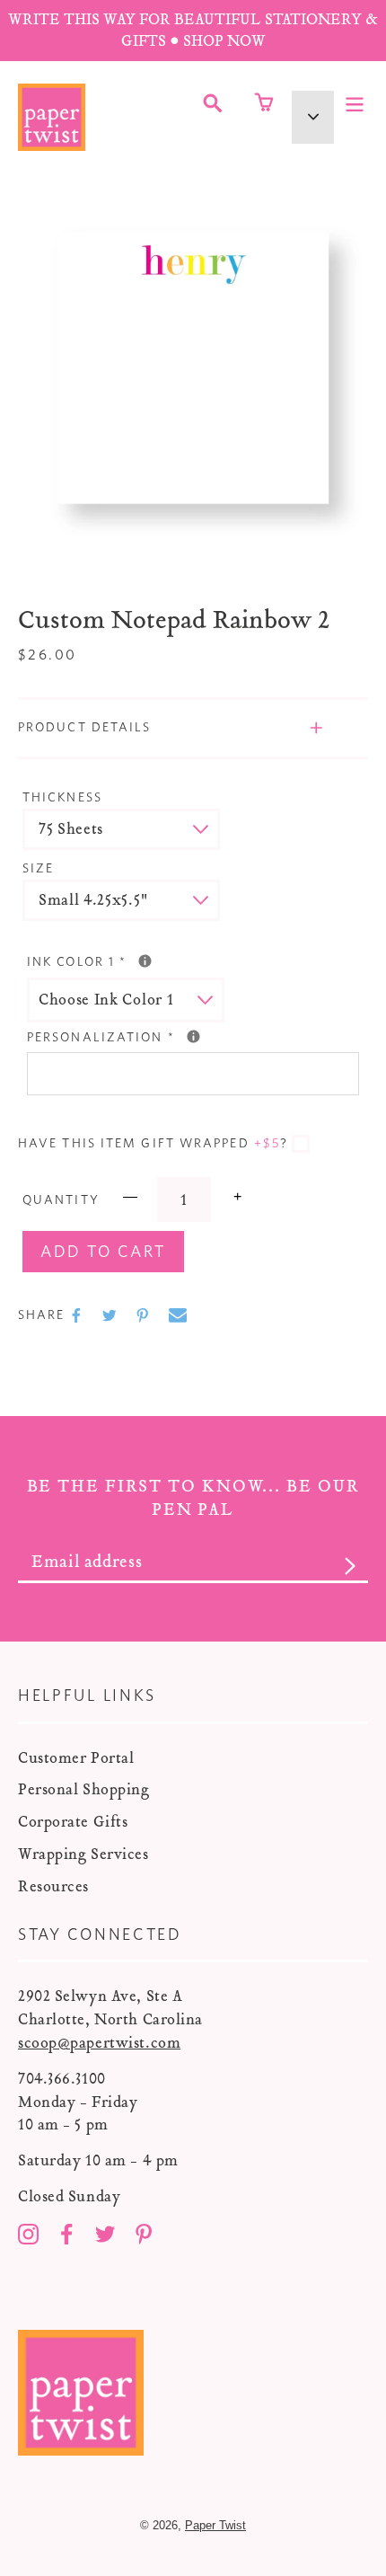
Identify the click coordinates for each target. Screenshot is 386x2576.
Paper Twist (215, 2525)
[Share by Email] (178, 1315)
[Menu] (355, 102)
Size (38, 869)
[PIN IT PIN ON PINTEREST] (145, 1315)
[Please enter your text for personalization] (193, 1036)
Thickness (62, 798)
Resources (53, 1886)
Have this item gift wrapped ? (153, 1144)
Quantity (61, 1200)
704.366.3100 (62, 2079)
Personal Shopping (84, 1789)
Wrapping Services (83, 1854)
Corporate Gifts (73, 1822)
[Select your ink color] (145, 961)
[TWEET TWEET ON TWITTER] (111, 1315)
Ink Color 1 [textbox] (163, 960)
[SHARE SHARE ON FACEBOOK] (78, 1315)
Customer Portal (76, 1758)
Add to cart (103, 1253)
